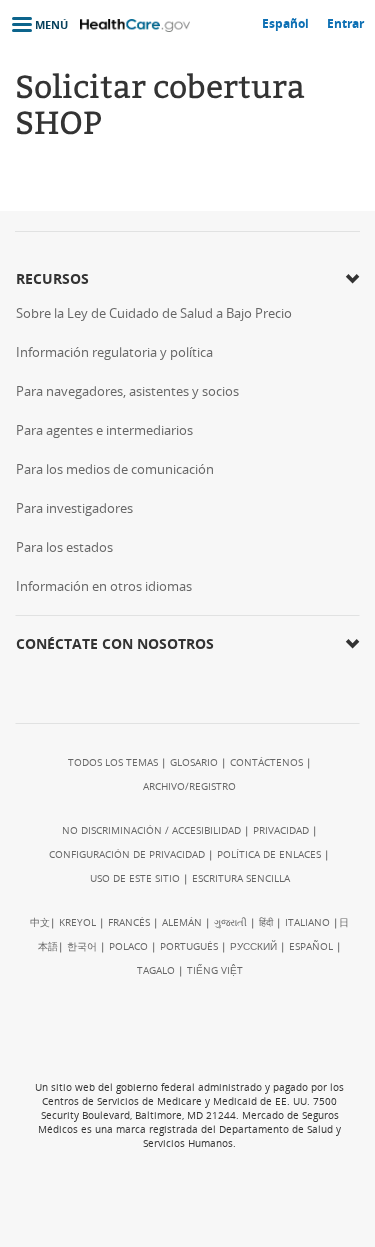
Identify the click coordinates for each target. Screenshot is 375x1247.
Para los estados (64, 547)
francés (129, 922)
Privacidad (281, 830)
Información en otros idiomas (104, 586)
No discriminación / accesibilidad (151, 830)
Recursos (52, 278)
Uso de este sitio (135, 878)
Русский (253, 946)
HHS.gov (190, 1045)
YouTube (111, 685)
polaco (128, 946)
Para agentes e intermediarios (104, 430)
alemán (182, 922)
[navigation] (34, 24)
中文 (40, 922)
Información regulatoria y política (114, 352)
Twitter (73, 685)
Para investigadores (74, 508)
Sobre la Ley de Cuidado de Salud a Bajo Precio (154, 313)
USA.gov (234, 1204)
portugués (189, 946)
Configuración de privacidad (127, 854)
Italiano (307, 922)
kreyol (77, 922)
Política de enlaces (269, 854)
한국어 (82, 946)
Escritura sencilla (241, 878)
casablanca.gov (119, 1205)
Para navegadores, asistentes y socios (127, 391)
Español (311, 946)
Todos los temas (113, 762)
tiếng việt (215, 970)
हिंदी (266, 922)
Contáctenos (266, 762)
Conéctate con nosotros (115, 643)
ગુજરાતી (230, 922)
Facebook (35, 685)
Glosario (194, 762)
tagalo (156, 970)
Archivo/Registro (189, 786)
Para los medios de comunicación (115, 469)
